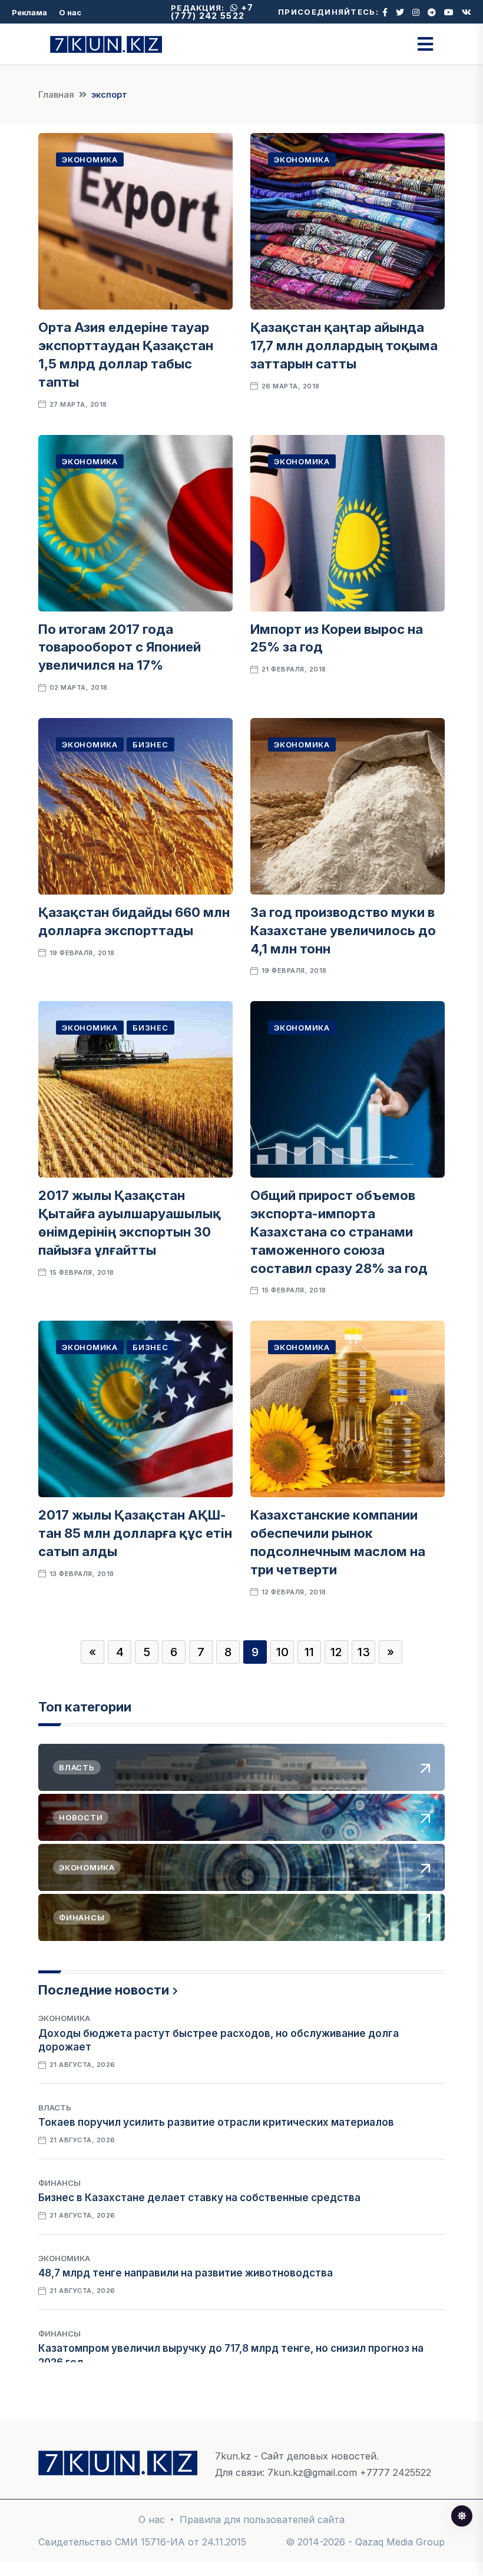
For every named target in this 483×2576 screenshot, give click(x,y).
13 (364, 1652)
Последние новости (104, 1990)
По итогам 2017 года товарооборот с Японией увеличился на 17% (120, 647)
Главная (56, 94)
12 (336, 1652)
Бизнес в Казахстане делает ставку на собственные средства (199, 2198)
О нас (70, 12)
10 (282, 1652)
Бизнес (150, 744)
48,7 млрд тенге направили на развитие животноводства (186, 2273)
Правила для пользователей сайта (262, 2520)
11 (309, 1652)
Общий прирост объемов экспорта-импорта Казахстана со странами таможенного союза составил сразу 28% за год (339, 1232)
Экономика (90, 159)
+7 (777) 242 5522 (212, 11)
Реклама (29, 12)
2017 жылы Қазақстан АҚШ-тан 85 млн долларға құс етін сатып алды (135, 1533)
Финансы (59, 2183)
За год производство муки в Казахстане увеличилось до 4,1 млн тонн (343, 930)
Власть (55, 2108)
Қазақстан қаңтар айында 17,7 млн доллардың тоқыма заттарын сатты (344, 345)
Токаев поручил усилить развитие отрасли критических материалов (216, 2122)
